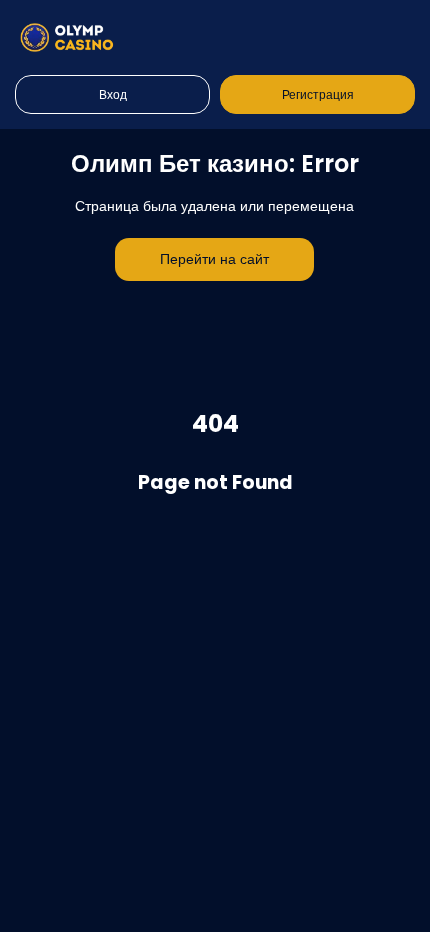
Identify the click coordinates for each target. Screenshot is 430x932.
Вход (113, 94)
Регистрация (318, 94)
